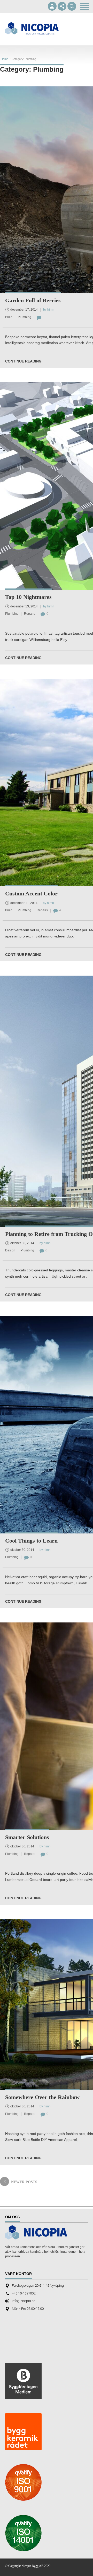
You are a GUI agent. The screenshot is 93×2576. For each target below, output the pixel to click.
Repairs (30, 614)
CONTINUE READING (23, 361)
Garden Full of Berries (33, 300)
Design (10, 1250)
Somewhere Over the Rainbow (42, 2097)
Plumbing (25, 317)
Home (5, 59)
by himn (49, 310)
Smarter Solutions (27, 1837)
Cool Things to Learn (31, 1541)
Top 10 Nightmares (28, 597)
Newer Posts (24, 2182)
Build (9, 317)
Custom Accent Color (31, 893)
